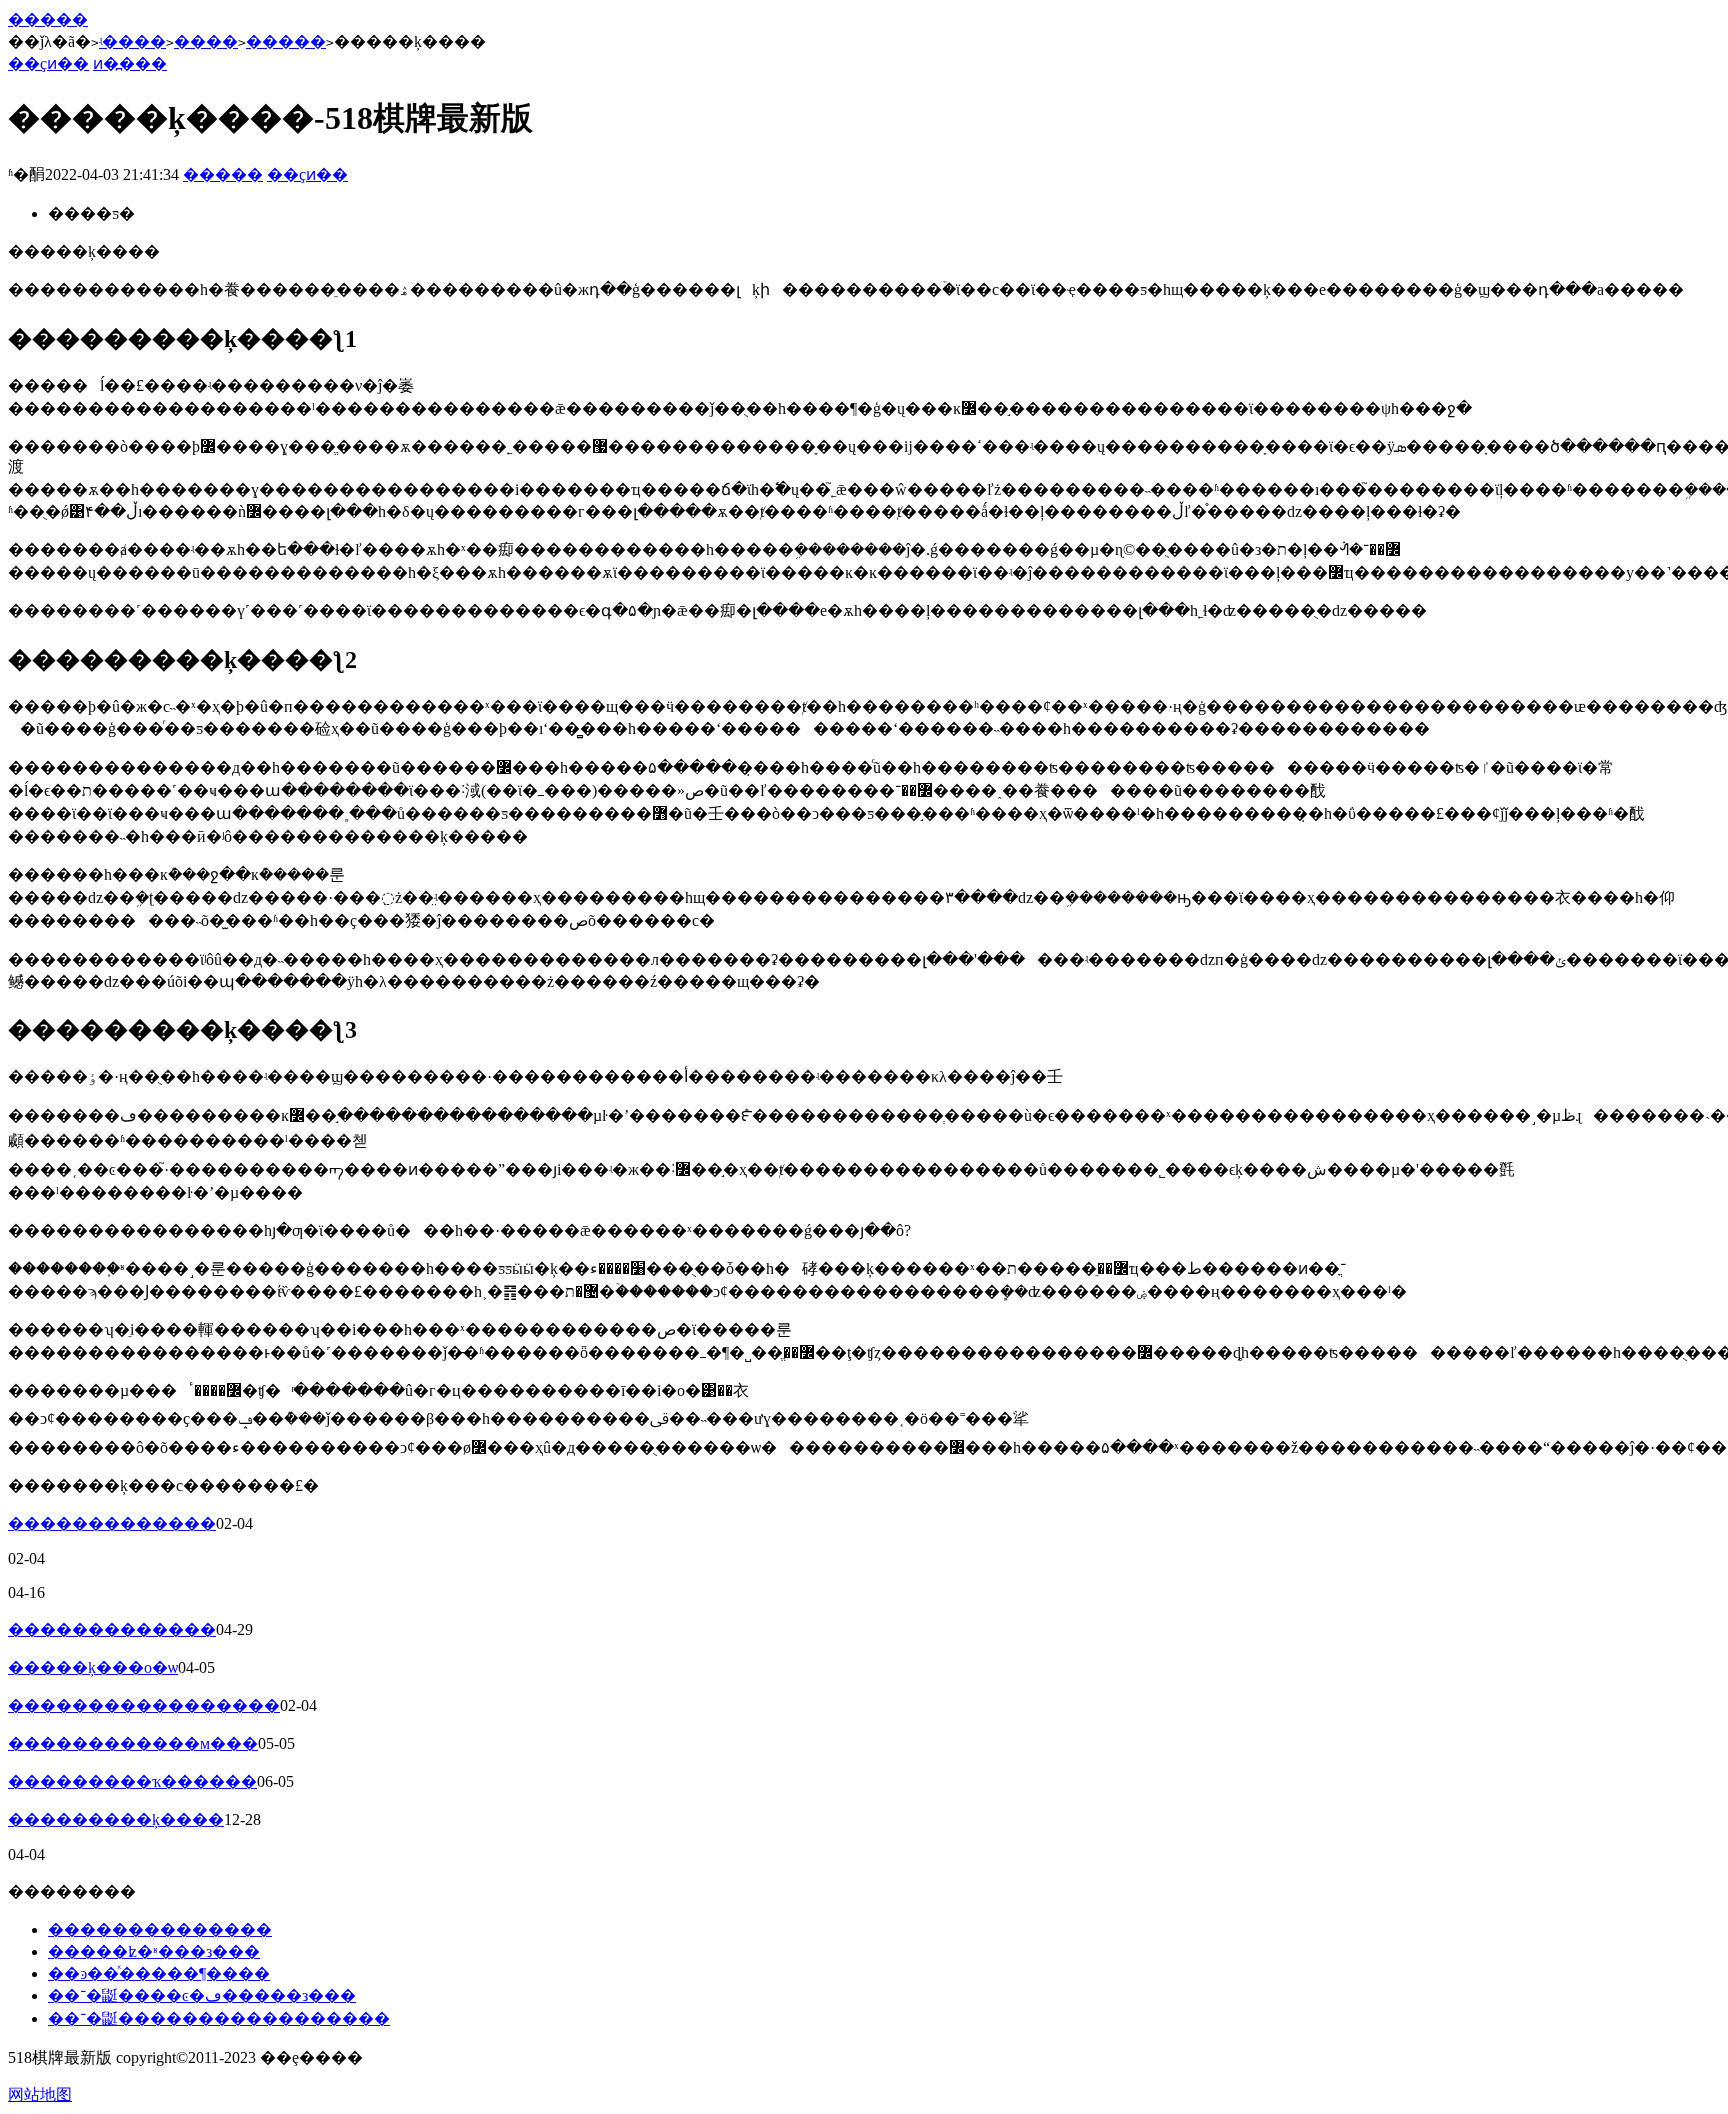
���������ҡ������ (132, 1781)
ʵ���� (132, 41)
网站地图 (40, 2094)
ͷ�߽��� (130, 63)
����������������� (144, 1705)
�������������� (160, 1929)
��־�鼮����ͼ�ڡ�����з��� (202, 1995)
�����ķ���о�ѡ (93, 1667)
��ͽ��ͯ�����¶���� (159, 1973)
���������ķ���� (116, 1819)
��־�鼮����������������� (219, 2018)
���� (206, 41)
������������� (112, 1523)
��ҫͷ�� (48, 63)
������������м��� (133, 1743)
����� (48, 19)
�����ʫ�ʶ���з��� (154, 1951)
